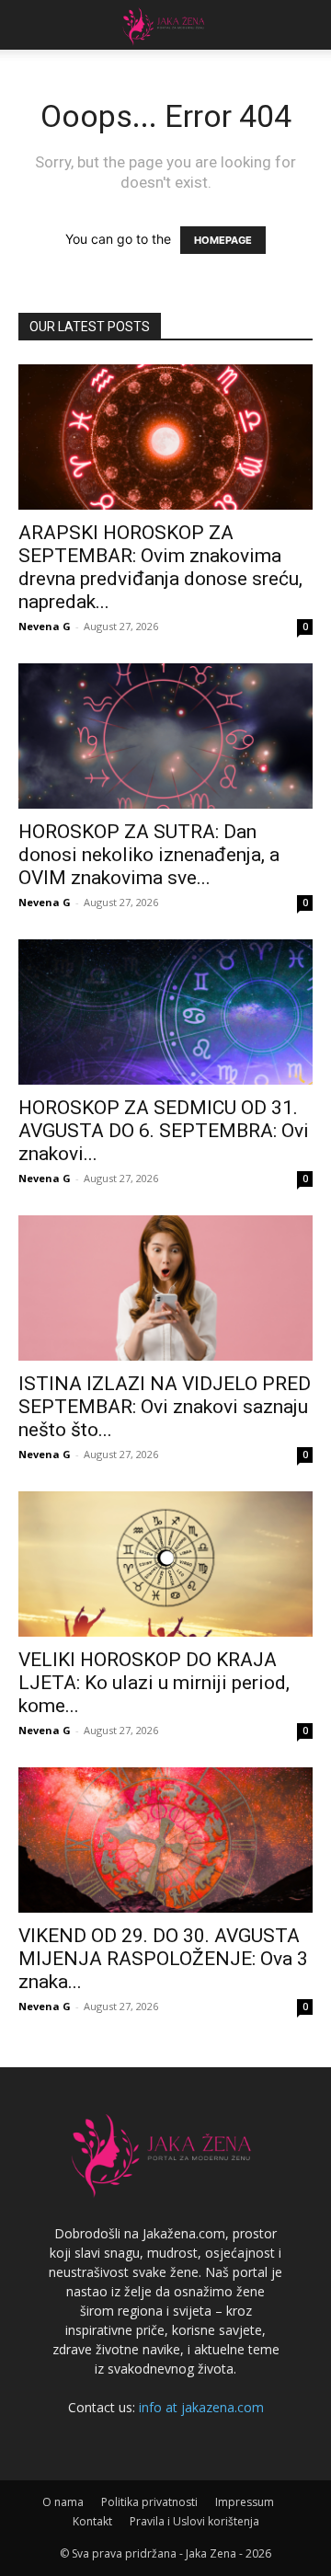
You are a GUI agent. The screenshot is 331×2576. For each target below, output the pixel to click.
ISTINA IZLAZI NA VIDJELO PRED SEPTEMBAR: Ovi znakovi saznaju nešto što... (165, 1407)
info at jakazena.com (201, 2407)
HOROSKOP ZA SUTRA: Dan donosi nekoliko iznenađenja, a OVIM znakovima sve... (149, 855)
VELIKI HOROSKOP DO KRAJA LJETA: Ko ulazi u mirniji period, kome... (154, 1683)
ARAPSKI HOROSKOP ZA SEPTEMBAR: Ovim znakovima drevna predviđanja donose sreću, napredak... (160, 567)
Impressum (245, 2502)
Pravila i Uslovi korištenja (194, 2521)
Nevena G (45, 626)
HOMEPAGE (223, 240)
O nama (63, 2502)
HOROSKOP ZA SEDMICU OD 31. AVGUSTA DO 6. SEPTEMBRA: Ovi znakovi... (164, 1131)
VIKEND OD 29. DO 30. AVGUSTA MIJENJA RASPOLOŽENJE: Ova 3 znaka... (163, 1959)
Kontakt (92, 2521)
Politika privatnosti (149, 2502)
